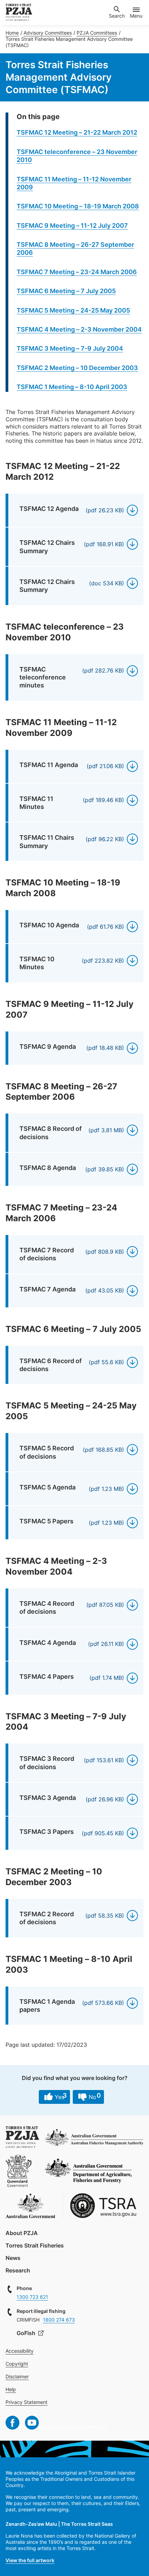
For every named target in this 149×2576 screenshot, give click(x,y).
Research (18, 2270)
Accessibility (20, 2351)
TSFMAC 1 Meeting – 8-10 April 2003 (72, 387)
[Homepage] (19, 12)
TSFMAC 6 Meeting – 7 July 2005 (66, 291)
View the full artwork (30, 2560)
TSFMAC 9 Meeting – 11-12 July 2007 (72, 226)
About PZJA (22, 2233)
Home (12, 33)
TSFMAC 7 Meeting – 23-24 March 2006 (77, 272)
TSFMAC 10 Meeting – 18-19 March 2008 (78, 206)
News (13, 2258)
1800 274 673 (59, 2320)
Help (11, 2389)
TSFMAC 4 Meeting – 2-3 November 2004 (79, 329)
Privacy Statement (27, 2402)
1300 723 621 (32, 2297)
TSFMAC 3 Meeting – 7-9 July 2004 (70, 348)
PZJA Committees (97, 33)
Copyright (17, 2364)
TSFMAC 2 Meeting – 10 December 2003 (77, 368)
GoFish (27, 2333)
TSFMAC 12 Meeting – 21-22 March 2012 (77, 132)
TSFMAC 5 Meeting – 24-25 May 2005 (73, 310)
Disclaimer (17, 2376)
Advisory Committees (48, 33)
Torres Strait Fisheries (35, 2245)
